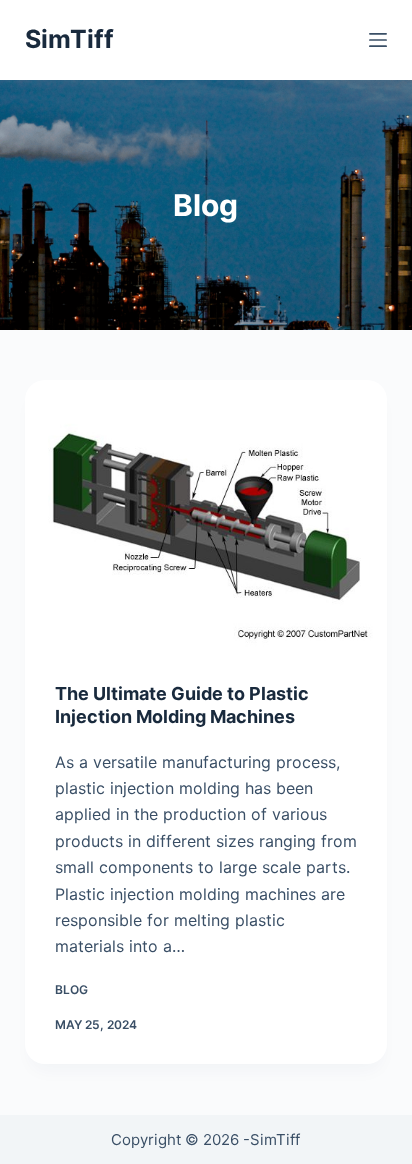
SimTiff (69, 39)
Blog (71, 989)
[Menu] (378, 40)
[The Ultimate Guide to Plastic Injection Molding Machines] (206, 516)
